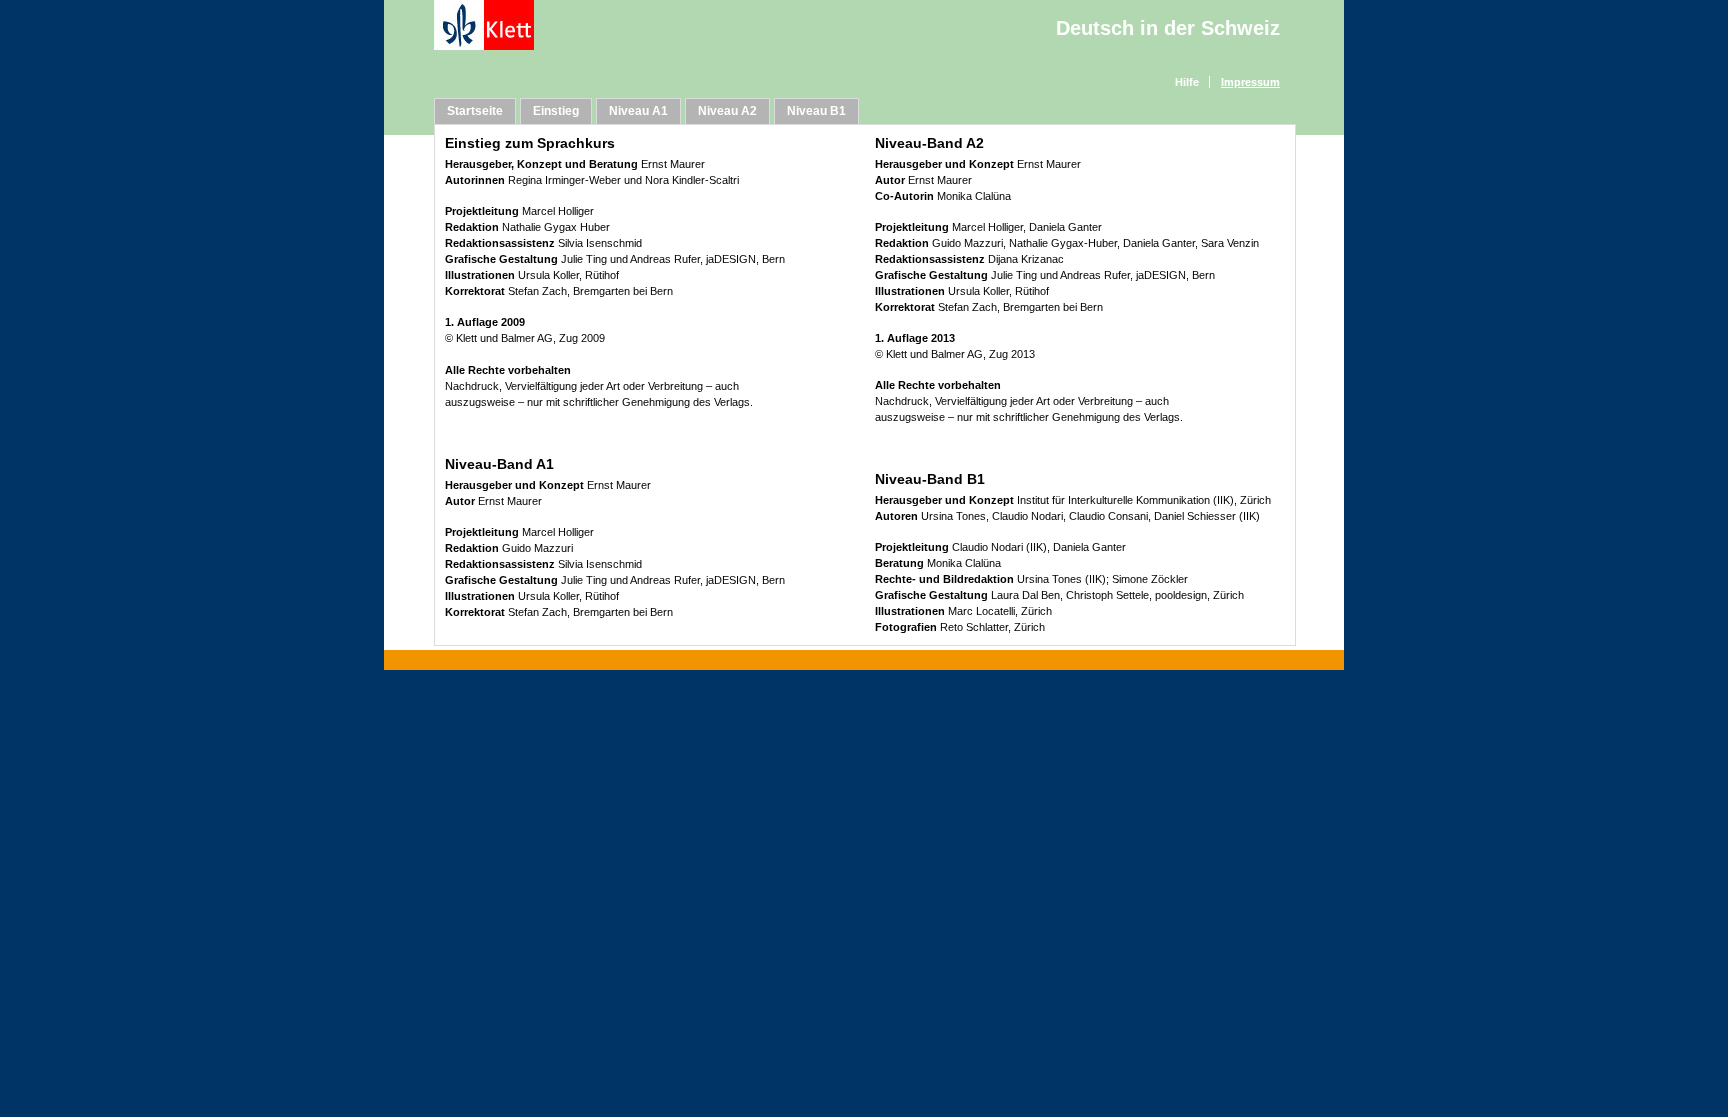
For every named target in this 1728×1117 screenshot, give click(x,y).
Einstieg (556, 111)
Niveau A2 (727, 111)
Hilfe (1187, 82)
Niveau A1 (638, 111)
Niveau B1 (816, 111)
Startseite (475, 111)
